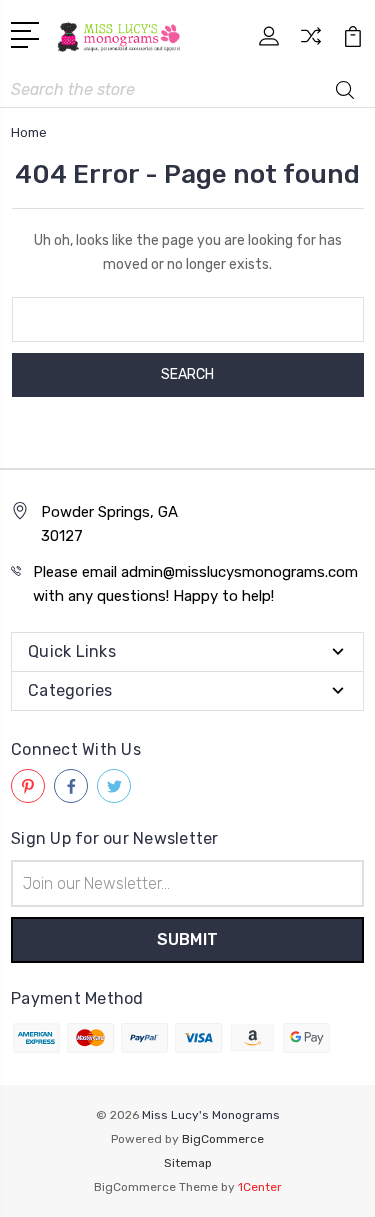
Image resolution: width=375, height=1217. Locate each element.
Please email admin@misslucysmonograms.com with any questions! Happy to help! (195, 584)
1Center (260, 1187)
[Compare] (311, 42)
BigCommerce (223, 1139)
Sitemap (188, 1163)
